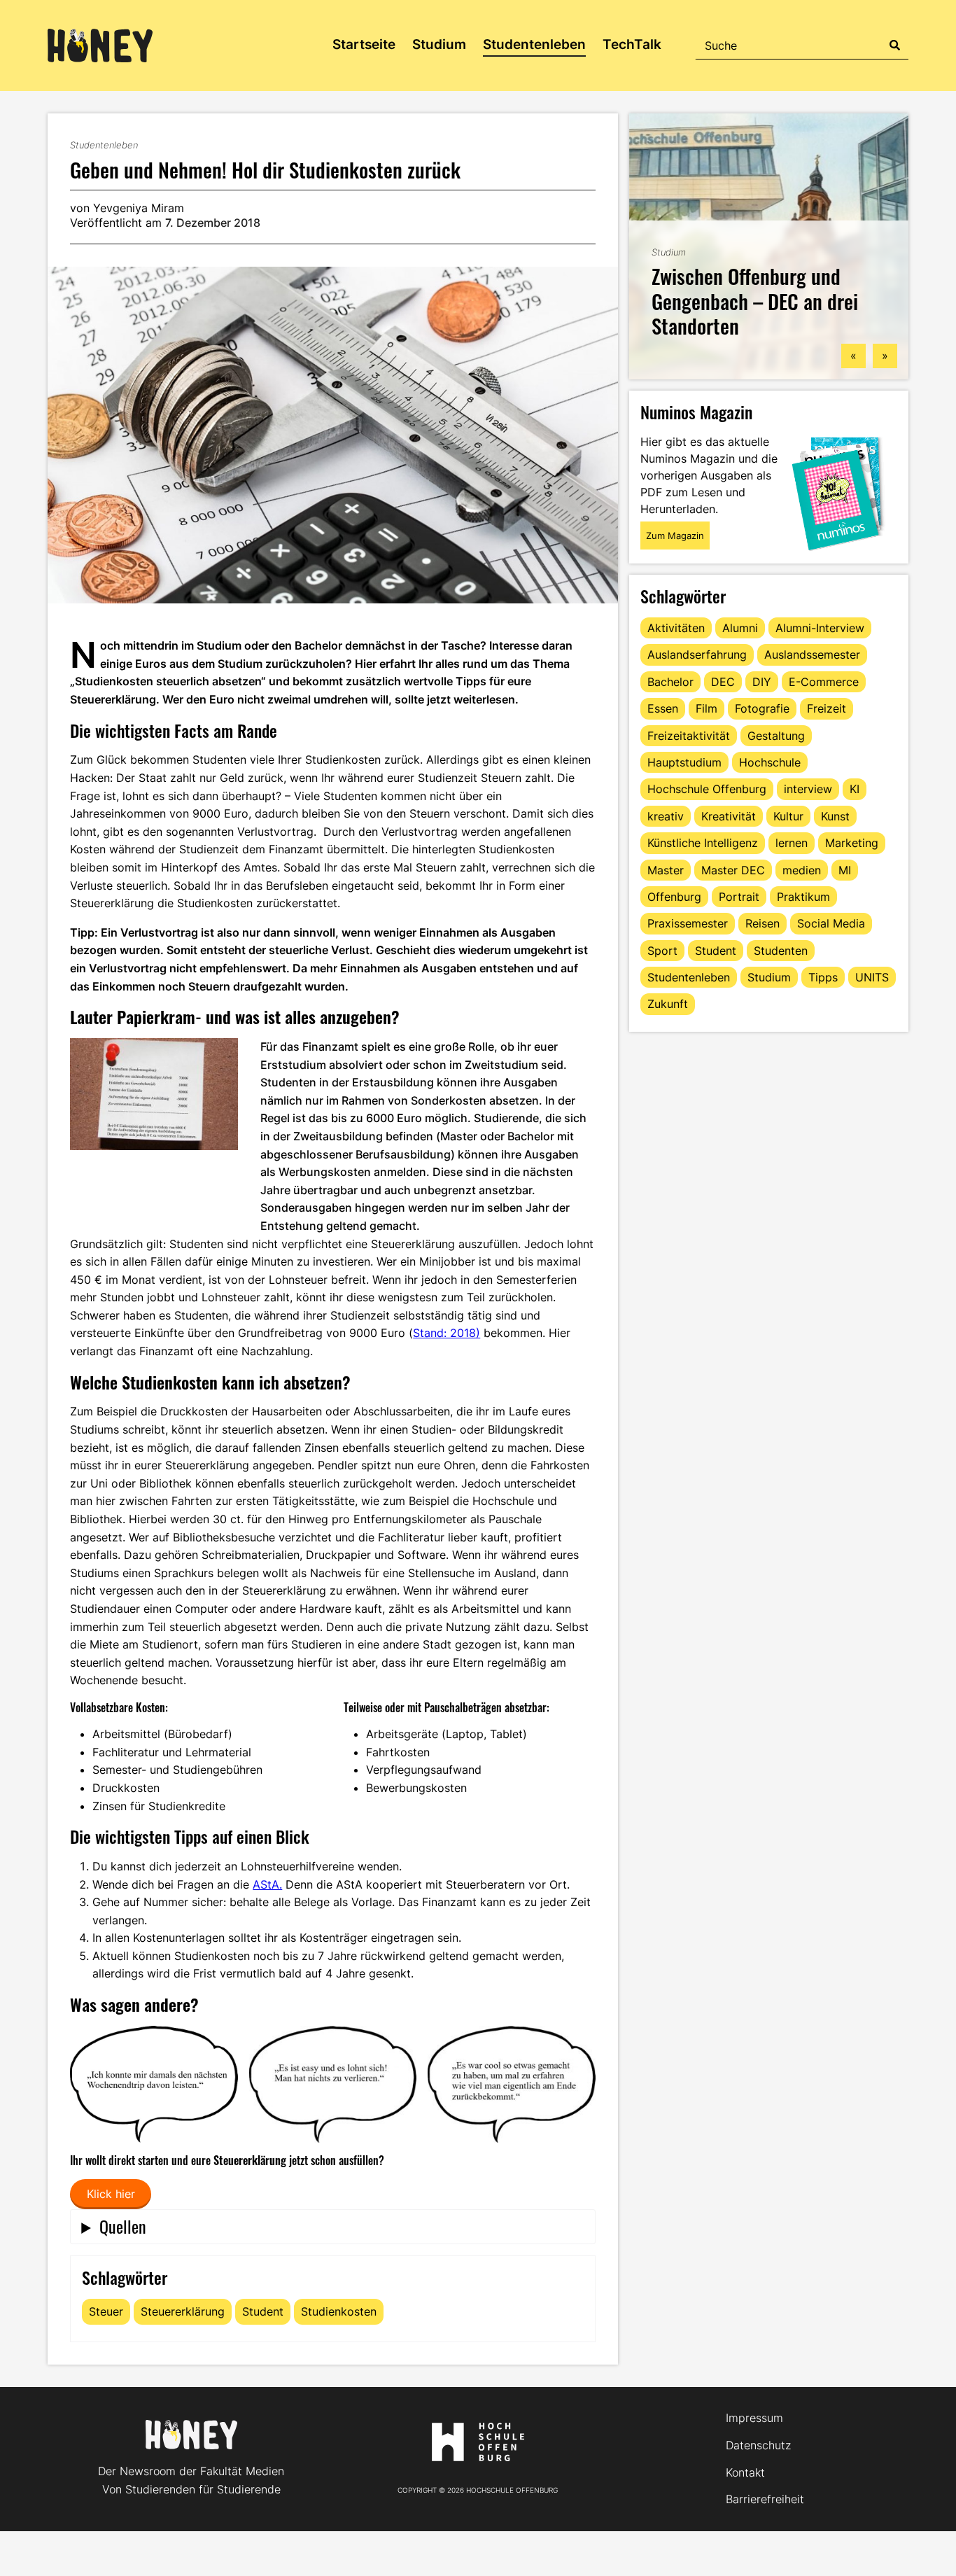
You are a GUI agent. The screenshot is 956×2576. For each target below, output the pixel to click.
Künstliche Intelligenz (703, 843)
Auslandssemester (812, 654)
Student (263, 2311)
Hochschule (770, 762)
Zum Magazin (675, 535)
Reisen (762, 923)
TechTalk (632, 44)
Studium (439, 44)
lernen (792, 843)
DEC (723, 682)
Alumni (740, 628)
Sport (662, 951)
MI (845, 870)
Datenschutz (758, 2445)
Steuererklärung (183, 2311)
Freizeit (827, 708)
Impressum (754, 2418)
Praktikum (803, 897)
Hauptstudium (684, 762)
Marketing (852, 843)
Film (707, 708)
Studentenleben (534, 44)
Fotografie (762, 708)
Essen (663, 708)
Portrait (739, 897)
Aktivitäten (676, 628)
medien (802, 870)
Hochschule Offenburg (707, 789)
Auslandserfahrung (697, 654)
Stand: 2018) (447, 1333)
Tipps (823, 977)
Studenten (781, 951)
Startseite (364, 44)
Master (666, 870)
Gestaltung (776, 736)
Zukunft (668, 1004)
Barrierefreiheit (765, 2499)
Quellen (123, 2226)
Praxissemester (688, 923)
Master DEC (733, 870)
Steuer (106, 2311)
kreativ (666, 816)
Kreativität (729, 816)
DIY (762, 682)
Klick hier (111, 2194)
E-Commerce (824, 682)
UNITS (872, 977)
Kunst (835, 816)
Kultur (788, 816)
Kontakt (745, 2472)
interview (808, 789)
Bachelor (670, 682)
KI (855, 789)
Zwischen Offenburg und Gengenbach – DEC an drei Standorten (755, 300)
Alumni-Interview (820, 628)
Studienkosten (339, 2311)
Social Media (831, 923)
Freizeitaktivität (689, 736)
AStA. (267, 1884)
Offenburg (674, 897)
